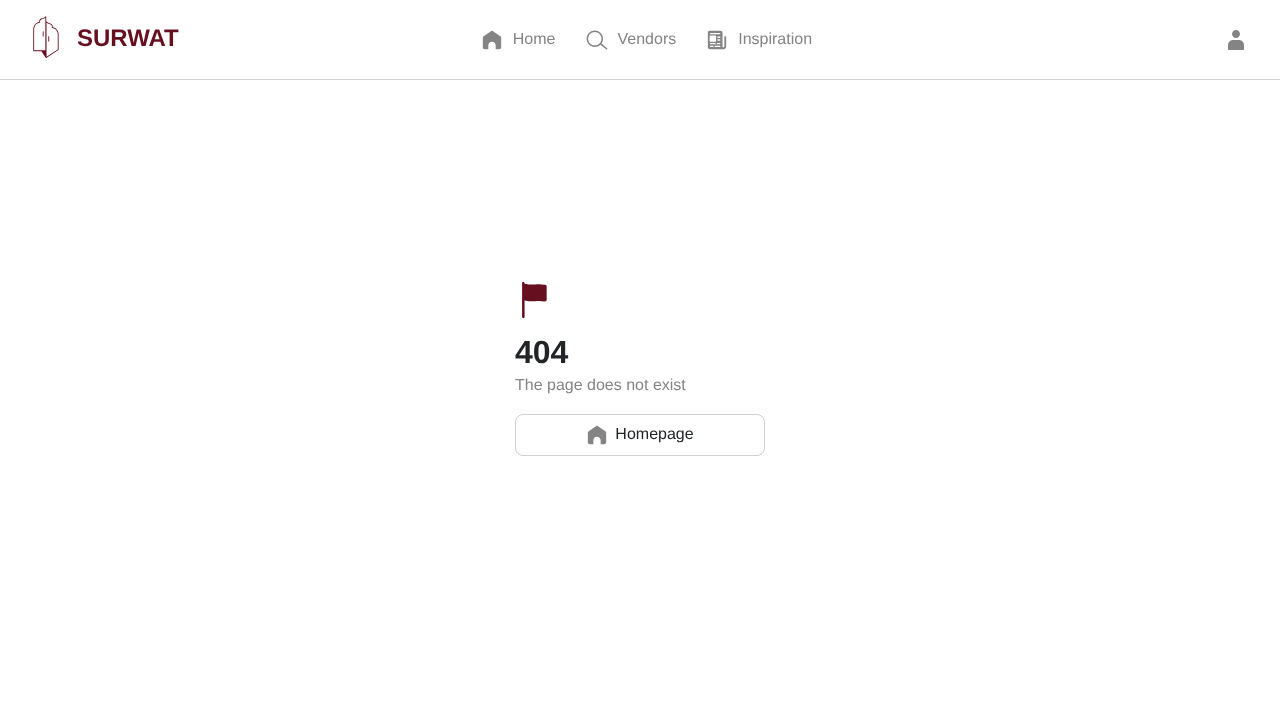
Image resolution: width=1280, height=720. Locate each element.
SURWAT (128, 38)
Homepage (654, 434)
